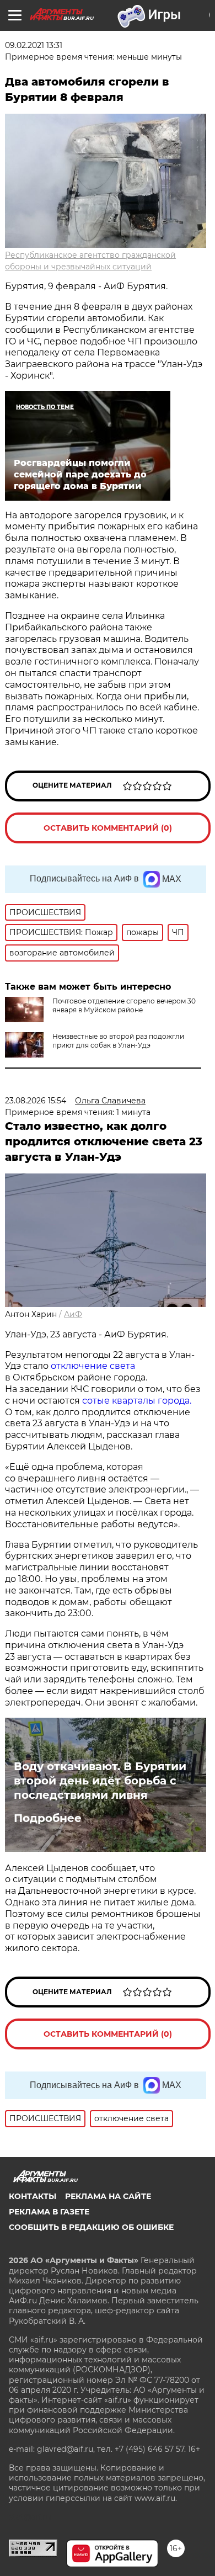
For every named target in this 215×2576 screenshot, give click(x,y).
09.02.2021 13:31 (34, 45)
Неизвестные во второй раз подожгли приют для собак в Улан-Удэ (118, 1041)
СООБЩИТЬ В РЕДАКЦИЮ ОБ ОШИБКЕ (91, 2227)
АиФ (73, 1314)
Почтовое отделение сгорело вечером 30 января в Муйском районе (124, 1005)
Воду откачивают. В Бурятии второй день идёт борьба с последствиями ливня (100, 1781)
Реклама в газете (49, 2212)
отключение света (93, 1366)
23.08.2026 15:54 (36, 1101)
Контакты (33, 2196)
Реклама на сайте (108, 2196)
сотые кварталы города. (137, 1401)
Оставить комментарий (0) (108, 828)
